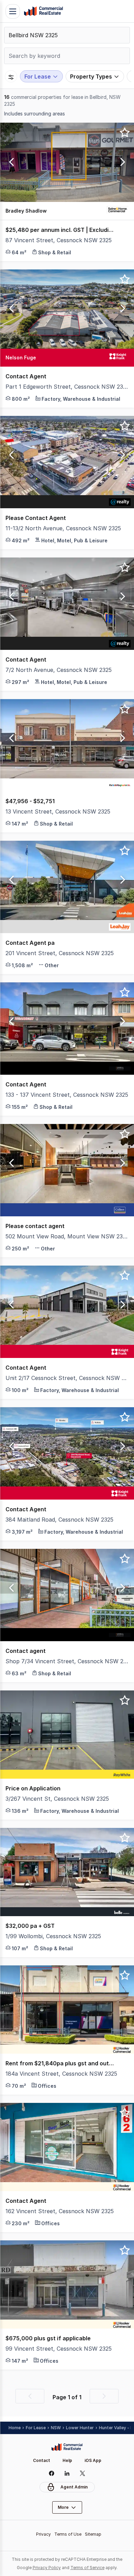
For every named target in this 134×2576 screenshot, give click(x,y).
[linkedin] (67, 2473)
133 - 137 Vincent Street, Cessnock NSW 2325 (67, 1095)
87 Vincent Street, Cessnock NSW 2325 (59, 240)
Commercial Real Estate (43, 11)
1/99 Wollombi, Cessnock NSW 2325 (53, 1936)
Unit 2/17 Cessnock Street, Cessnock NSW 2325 (67, 1378)
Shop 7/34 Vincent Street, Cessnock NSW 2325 (67, 1661)
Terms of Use (68, 2534)
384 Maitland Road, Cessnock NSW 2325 (59, 1520)
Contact (42, 2460)
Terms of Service (87, 2568)
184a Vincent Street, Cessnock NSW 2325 (61, 2074)
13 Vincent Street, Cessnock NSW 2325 (58, 811)
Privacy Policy (47, 2568)
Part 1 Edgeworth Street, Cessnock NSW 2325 (67, 387)
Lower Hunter (80, 2428)
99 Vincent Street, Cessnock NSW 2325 (59, 2349)
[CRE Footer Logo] (67, 2447)
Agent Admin (74, 2487)
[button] (10, 162)
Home (15, 2428)
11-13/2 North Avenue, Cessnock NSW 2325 (63, 528)
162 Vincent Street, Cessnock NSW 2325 (60, 2211)
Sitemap (93, 2534)
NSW (56, 2428)
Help (67, 2460)
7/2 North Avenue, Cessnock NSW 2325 (59, 670)
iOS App (93, 2460)
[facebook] (52, 2473)
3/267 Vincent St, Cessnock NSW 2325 (57, 1799)
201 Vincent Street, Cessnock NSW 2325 (60, 953)
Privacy (43, 2534)
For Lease (36, 2428)
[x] (83, 2473)
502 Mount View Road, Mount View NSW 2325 (67, 1236)
